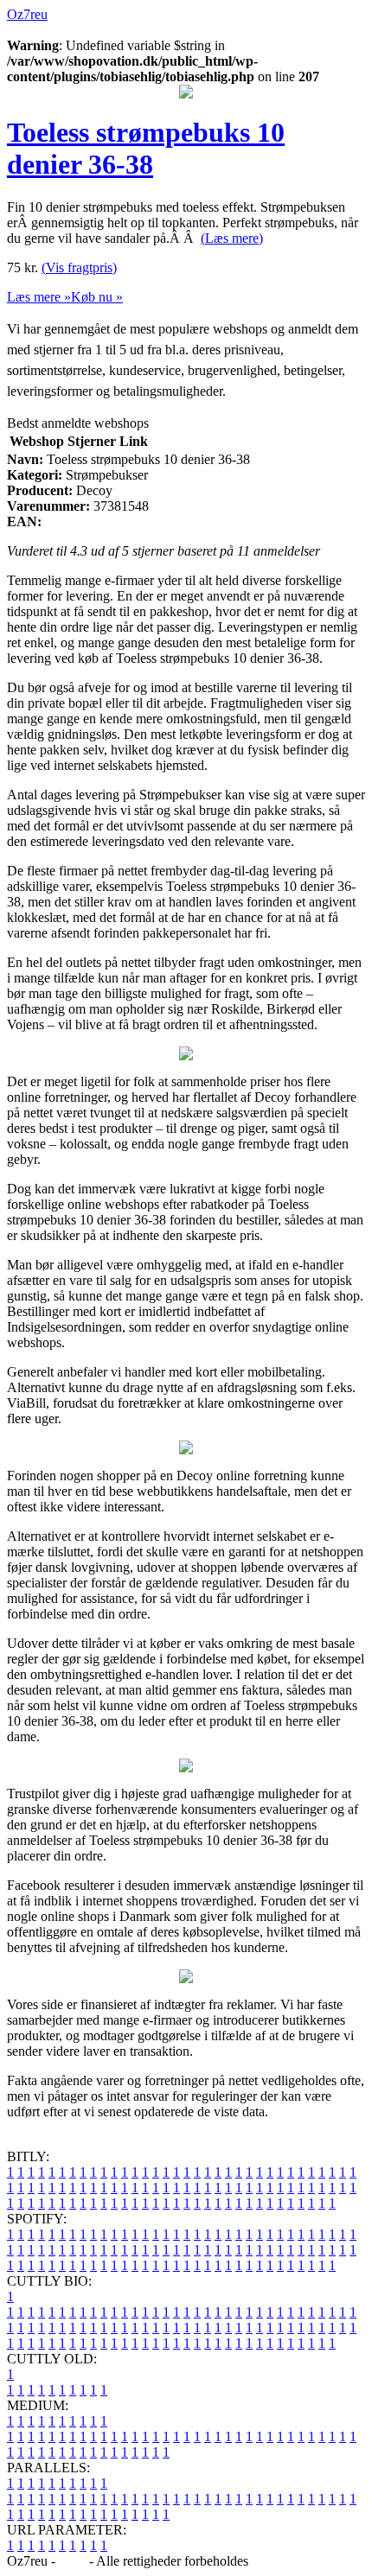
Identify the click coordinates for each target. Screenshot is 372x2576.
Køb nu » (97, 297)
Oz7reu (27, 14)
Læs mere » (39, 297)
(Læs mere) (232, 238)
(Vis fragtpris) (79, 267)
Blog (72, 2561)
